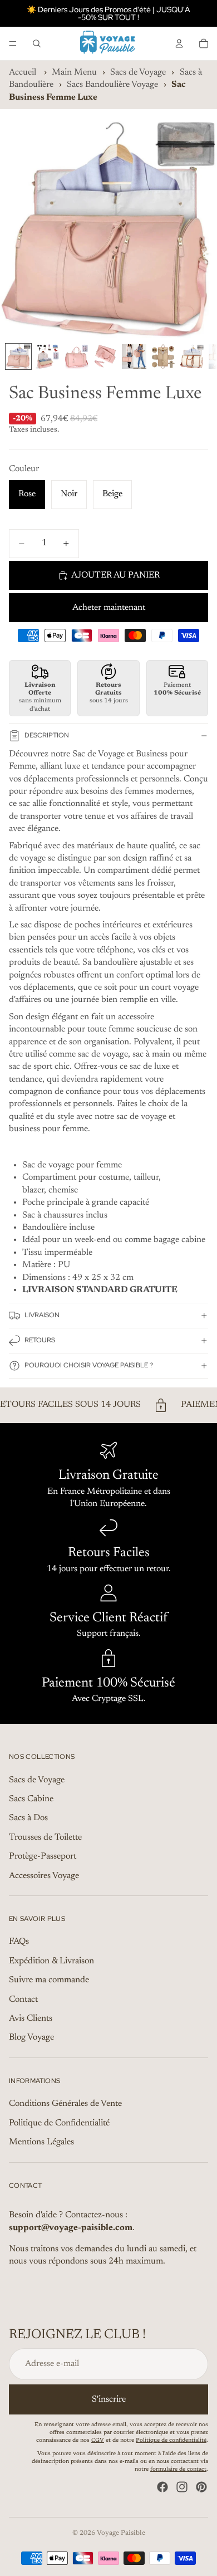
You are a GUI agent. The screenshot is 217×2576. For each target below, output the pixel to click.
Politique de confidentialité (171, 2441)
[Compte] (179, 43)
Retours (40, 1340)
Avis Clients (31, 2018)
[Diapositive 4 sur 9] (105, 356)
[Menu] (13, 43)
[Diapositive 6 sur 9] (163, 356)
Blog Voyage (31, 2038)
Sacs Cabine (31, 1799)
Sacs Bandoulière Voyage (112, 85)
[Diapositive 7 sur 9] (192, 356)
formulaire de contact (178, 2470)
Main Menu (74, 72)
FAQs (19, 1942)
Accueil (23, 72)
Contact (23, 2000)
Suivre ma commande (49, 1980)
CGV (98, 2441)
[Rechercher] (37, 43)
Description (47, 735)
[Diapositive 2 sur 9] (47, 356)
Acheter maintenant (109, 608)
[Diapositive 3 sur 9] (76, 356)
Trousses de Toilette (45, 1837)
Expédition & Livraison (51, 1961)
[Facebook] (162, 2487)
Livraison (42, 1315)
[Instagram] (182, 2487)
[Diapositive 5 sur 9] (134, 356)
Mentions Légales (41, 2142)
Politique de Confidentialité (59, 2123)
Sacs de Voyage (138, 72)
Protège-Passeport (43, 1856)
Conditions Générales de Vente (65, 2104)
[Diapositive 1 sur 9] (18, 356)
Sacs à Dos (28, 1819)
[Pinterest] (201, 2487)
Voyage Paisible (121, 2533)
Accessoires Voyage (44, 1876)
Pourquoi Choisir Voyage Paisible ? (89, 1365)
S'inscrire (109, 2399)
